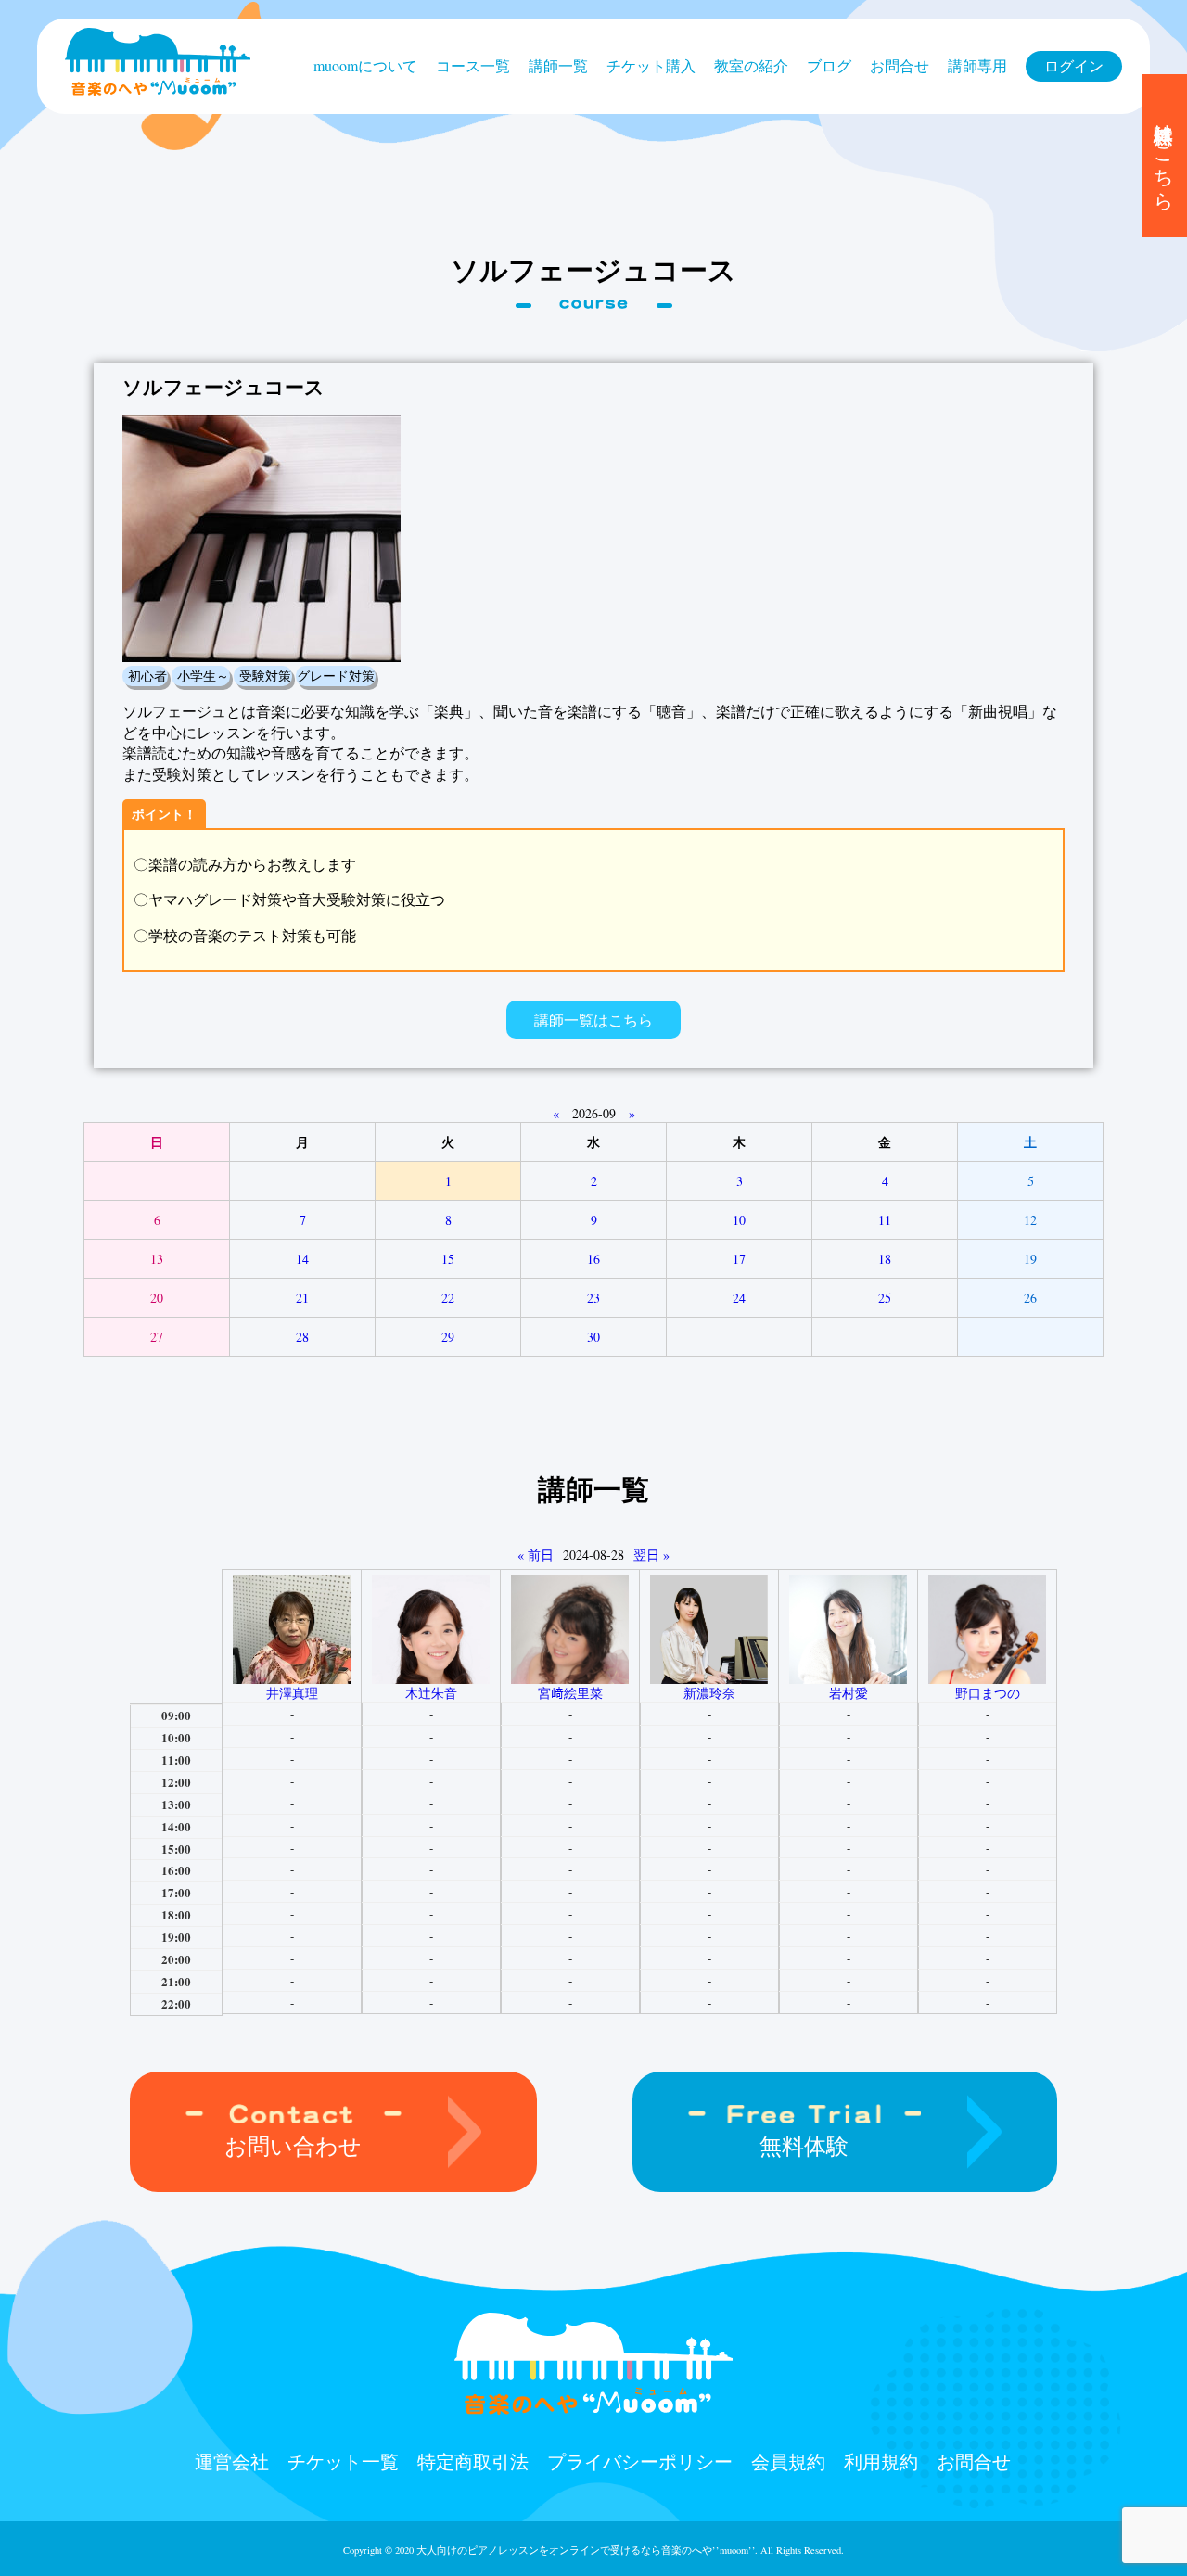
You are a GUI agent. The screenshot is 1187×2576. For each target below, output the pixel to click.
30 (593, 1337)
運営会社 (232, 2461)
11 (885, 1220)
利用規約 (881, 2461)
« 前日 (536, 1555)
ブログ (829, 65)
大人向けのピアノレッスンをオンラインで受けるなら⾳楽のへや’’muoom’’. (587, 2550)
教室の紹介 (751, 65)
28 (302, 1337)
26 (1030, 1298)
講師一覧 (558, 65)
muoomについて (365, 65)
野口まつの (988, 1693)
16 (593, 1259)
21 (302, 1298)
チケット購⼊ (651, 65)
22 (448, 1298)
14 (302, 1259)
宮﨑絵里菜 (570, 1693)
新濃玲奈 (709, 1693)
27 (157, 1337)
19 (1030, 1259)
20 (157, 1298)
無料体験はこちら (1165, 156)
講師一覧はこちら (593, 1020)
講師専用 (977, 65)
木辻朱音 (431, 1693)
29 (448, 1337)
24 (739, 1298)
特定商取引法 (473, 2461)
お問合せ (900, 65)
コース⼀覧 (473, 65)
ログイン (1074, 65)
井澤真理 (292, 1693)
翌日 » (651, 1555)
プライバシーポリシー (640, 2461)
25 (885, 1298)
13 (157, 1259)
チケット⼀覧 (343, 2461)
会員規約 (788, 2461)
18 (885, 1259)
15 (448, 1259)
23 (593, 1298)
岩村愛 (849, 1693)
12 (1030, 1220)
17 (739, 1259)
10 (739, 1220)
